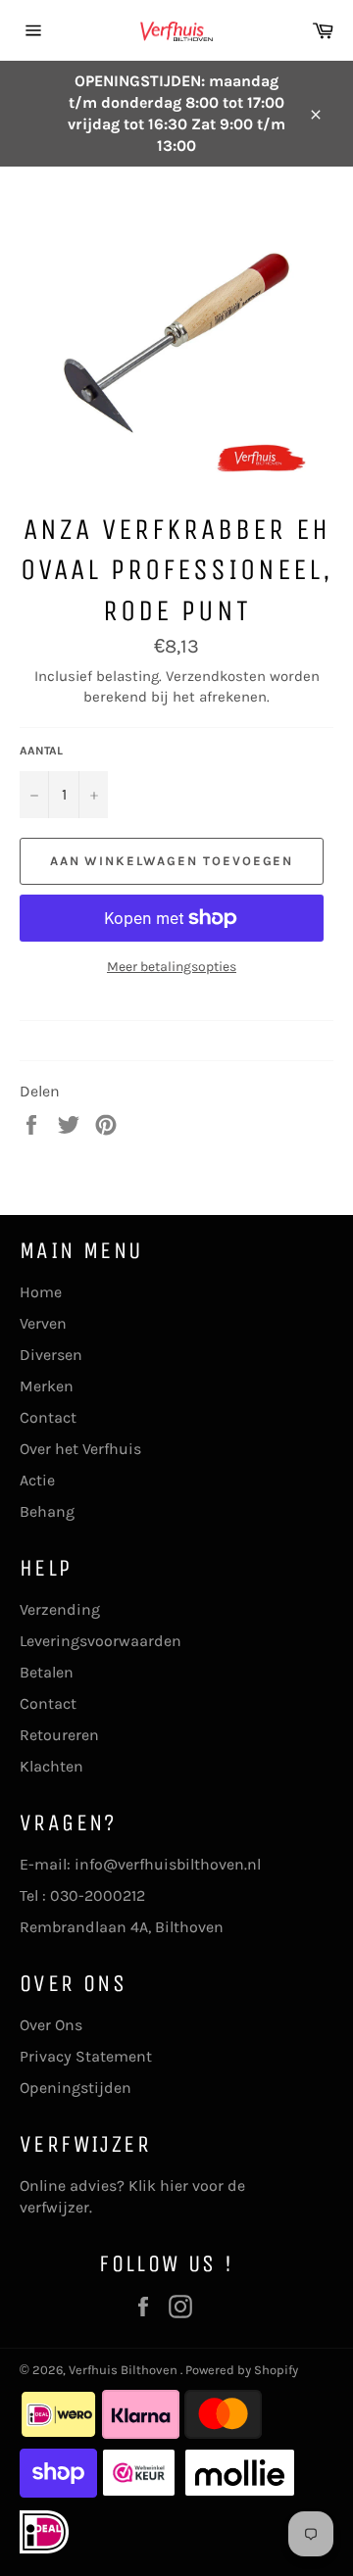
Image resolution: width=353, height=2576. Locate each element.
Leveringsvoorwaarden (101, 1641)
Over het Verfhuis (80, 1449)
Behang (47, 1511)
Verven (43, 1323)
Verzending (60, 1609)
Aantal (41, 751)
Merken (47, 1386)
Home (41, 1292)
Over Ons (51, 2025)
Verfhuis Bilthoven (125, 2370)
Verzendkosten (216, 676)
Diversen (51, 1355)
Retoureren (59, 1735)
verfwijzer (54, 2207)
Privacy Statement (86, 2056)
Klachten (51, 1766)
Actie (37, 1480)
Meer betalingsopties (172, 967)
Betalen (47, 1672)
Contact (48, 1417)
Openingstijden (76, 2088)
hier (174, 2186)
